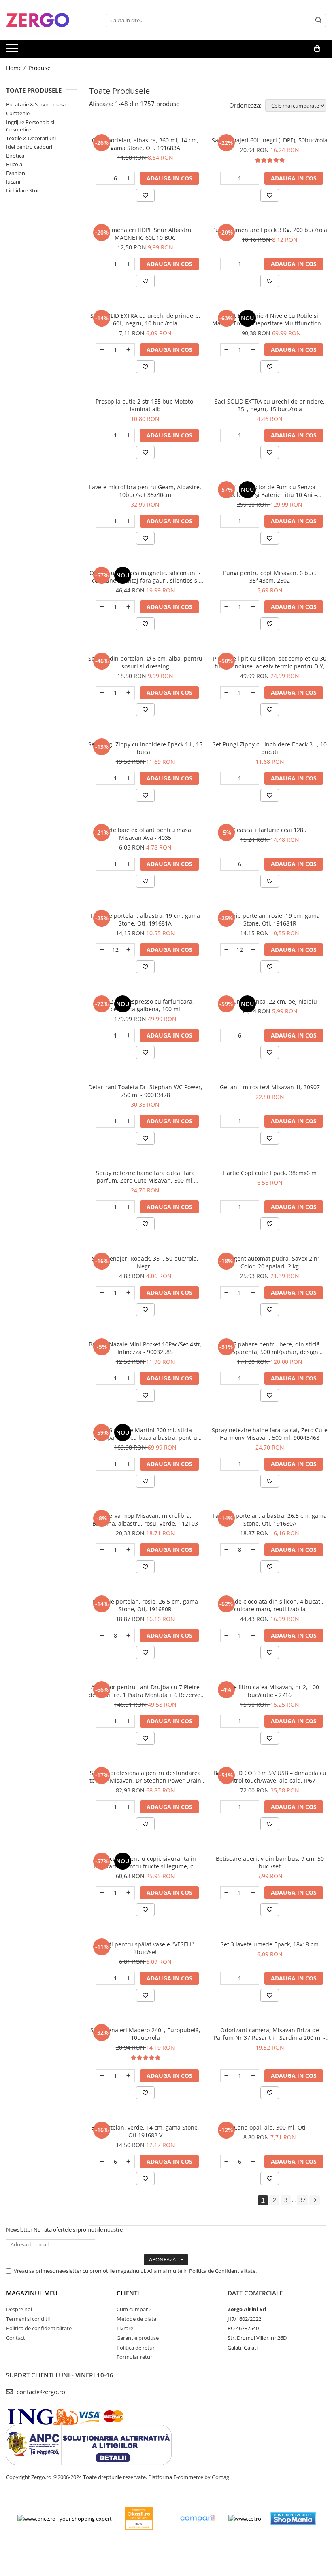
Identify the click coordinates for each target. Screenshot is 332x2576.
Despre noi (19, 2309)
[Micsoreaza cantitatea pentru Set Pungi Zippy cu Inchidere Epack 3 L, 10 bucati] (226, 778)
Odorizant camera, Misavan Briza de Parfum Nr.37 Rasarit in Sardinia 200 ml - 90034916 (270, 2034)
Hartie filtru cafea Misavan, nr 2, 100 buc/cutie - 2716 (270, 1691)
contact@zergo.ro (40, 2392)
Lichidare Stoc (23, 190)
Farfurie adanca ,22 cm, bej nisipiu (270, 1001)
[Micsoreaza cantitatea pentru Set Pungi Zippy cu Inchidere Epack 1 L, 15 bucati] (102, 778)
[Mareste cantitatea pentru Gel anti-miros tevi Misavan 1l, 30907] (253, 1121)
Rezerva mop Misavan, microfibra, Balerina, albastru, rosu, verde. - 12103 (145, 1519)
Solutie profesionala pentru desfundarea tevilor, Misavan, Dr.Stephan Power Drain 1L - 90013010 (145, 1777)
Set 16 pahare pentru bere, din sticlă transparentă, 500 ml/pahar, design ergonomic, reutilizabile (270, 1348)
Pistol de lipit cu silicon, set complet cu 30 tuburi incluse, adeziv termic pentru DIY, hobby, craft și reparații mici (270, 662)
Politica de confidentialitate (39, 2328)
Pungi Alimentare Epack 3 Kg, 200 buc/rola (270, 230)
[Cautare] (319, 20)
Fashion (16, 173)
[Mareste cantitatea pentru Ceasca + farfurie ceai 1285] (253, 864)
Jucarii (13, 182)
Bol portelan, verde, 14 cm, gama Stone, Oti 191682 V (145, 2131)
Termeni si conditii (28, 2319)
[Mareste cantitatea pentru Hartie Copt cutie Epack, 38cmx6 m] (253, 1207)
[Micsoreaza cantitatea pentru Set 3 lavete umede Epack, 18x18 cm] (226, 1978)
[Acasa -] (47, 20)
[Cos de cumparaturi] (317, 49)
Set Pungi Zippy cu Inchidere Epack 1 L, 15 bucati (145, 748)
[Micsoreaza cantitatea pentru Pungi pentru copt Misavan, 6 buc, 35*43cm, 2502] (226, 607)
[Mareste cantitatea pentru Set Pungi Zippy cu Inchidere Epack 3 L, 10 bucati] (253, 778)
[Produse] (13, 51)
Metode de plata (136, 2319)
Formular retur (134, 2357)
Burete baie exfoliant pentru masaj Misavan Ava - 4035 (145, 834)
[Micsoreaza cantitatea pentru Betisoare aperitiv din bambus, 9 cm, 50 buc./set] (226, 1893)
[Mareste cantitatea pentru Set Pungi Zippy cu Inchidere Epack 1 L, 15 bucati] (129, 778)
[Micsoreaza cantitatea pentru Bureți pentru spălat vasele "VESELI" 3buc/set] (102, 1978)
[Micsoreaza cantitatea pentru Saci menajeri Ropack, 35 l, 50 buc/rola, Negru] (102, 1293)
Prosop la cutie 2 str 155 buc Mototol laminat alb (145, 405)
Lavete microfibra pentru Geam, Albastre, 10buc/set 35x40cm (145, 491)
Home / (17, 68)
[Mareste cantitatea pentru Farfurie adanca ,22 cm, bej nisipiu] (253, 1035)
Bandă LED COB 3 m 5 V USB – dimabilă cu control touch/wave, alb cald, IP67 (270, 1777)
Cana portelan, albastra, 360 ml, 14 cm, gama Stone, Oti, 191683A (145, 144)
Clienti (128, 2293)
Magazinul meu (32, 2293)
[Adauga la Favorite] (145, 195)
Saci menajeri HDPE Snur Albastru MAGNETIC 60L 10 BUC (145, 234)
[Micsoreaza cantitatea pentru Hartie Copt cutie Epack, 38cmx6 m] (226, 1207)
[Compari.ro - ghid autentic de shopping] (197, 2518)
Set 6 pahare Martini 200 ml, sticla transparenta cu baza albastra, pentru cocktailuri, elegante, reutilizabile (145, 1434)
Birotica (15, 156)
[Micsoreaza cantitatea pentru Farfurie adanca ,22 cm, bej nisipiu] (226, 1035)
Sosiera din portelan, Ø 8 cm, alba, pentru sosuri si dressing (145, 662)
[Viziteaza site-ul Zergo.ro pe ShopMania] (293, 2518)
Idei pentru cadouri (29, 147)
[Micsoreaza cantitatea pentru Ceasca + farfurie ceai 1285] (226, 864)
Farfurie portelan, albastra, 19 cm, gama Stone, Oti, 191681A (145, 919)
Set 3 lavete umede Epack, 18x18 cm (270, 1944)
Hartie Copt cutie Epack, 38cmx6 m (270, 1173)
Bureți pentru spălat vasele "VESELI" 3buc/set (145, 1948)
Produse (39, 68)
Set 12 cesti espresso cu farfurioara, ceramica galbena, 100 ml (145, 1005)
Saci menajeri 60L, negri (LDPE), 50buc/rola (270, 140)
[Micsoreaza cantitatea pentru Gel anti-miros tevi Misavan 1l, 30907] (226, 1121)
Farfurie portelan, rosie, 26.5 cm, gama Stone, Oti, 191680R (145, 1605)
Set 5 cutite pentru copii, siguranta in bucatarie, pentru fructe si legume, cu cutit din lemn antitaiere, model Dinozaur (145, 1862)
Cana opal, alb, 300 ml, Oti (270, 2127)
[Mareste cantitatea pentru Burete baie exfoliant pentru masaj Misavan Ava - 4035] (129, 864)
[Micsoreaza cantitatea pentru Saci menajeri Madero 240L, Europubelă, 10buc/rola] (102, 2076)
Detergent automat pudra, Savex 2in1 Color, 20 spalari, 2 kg (270, 1262)
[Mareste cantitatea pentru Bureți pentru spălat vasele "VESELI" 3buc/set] (129, 1978)
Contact (16, 2338)
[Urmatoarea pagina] (315, 2200)
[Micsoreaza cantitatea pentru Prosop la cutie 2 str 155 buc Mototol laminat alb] (102, 435)
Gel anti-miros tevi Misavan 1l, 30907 (270, 1087)
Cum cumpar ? (134, 2309)
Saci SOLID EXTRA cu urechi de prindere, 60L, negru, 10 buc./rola (145, 319)
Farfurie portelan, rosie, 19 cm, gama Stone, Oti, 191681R (270, 919)
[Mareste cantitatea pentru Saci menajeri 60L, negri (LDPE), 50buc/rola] (253, 178)
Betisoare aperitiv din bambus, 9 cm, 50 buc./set (270, 1862)
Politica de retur (136, 2348)
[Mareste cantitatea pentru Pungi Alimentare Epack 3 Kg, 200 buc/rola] (253, 264)
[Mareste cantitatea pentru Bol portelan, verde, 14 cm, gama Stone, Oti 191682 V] (129, 2162)
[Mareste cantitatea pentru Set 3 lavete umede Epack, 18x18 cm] (253, 1978)
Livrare (125, 2328)
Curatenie (18, 113)
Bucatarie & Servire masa (36, 104)
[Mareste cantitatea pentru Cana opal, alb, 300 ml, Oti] (253, 2162)
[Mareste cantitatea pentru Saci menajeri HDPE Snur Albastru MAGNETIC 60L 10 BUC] (129, 264)
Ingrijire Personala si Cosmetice (30, 126)
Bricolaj (15, 164)
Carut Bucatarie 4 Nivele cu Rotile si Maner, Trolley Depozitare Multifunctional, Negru (270, 319)
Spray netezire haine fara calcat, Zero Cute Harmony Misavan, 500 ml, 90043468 (270, 1434)
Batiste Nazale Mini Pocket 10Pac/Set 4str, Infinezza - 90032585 (145, 1348)
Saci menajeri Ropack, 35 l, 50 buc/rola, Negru (145, 1262)
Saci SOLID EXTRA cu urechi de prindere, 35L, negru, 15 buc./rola (270, 405)
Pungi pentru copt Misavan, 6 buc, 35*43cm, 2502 (270, 577)
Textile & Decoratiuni (31, 138)
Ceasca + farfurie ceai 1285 (270, 830)
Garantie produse (138, 2338)
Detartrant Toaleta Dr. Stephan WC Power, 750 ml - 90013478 (145, 1091)
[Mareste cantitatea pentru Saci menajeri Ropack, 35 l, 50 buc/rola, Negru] (129, 1293)
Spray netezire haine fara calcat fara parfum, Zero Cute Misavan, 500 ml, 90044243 (145, 1177)
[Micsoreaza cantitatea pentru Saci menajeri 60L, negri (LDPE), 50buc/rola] (226, 178)
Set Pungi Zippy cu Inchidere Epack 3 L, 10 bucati (270, 748)
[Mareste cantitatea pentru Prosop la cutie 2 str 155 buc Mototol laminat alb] (129, 435)
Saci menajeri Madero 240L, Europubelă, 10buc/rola (145, 2034)
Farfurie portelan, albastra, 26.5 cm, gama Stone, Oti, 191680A (270, 1519)
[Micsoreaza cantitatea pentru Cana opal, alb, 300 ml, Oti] (226, 2162)
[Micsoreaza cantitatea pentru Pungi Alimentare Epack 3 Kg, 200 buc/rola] (226, 264)
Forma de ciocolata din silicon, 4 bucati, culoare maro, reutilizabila (270, 1605)
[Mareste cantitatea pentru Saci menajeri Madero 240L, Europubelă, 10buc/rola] (129, 2076)
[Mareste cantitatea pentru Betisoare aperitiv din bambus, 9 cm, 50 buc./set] (253, 1893)
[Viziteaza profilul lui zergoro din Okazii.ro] (139, 2518)
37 (302, 2200)
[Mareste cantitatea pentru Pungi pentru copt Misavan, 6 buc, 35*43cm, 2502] (253, 607)
